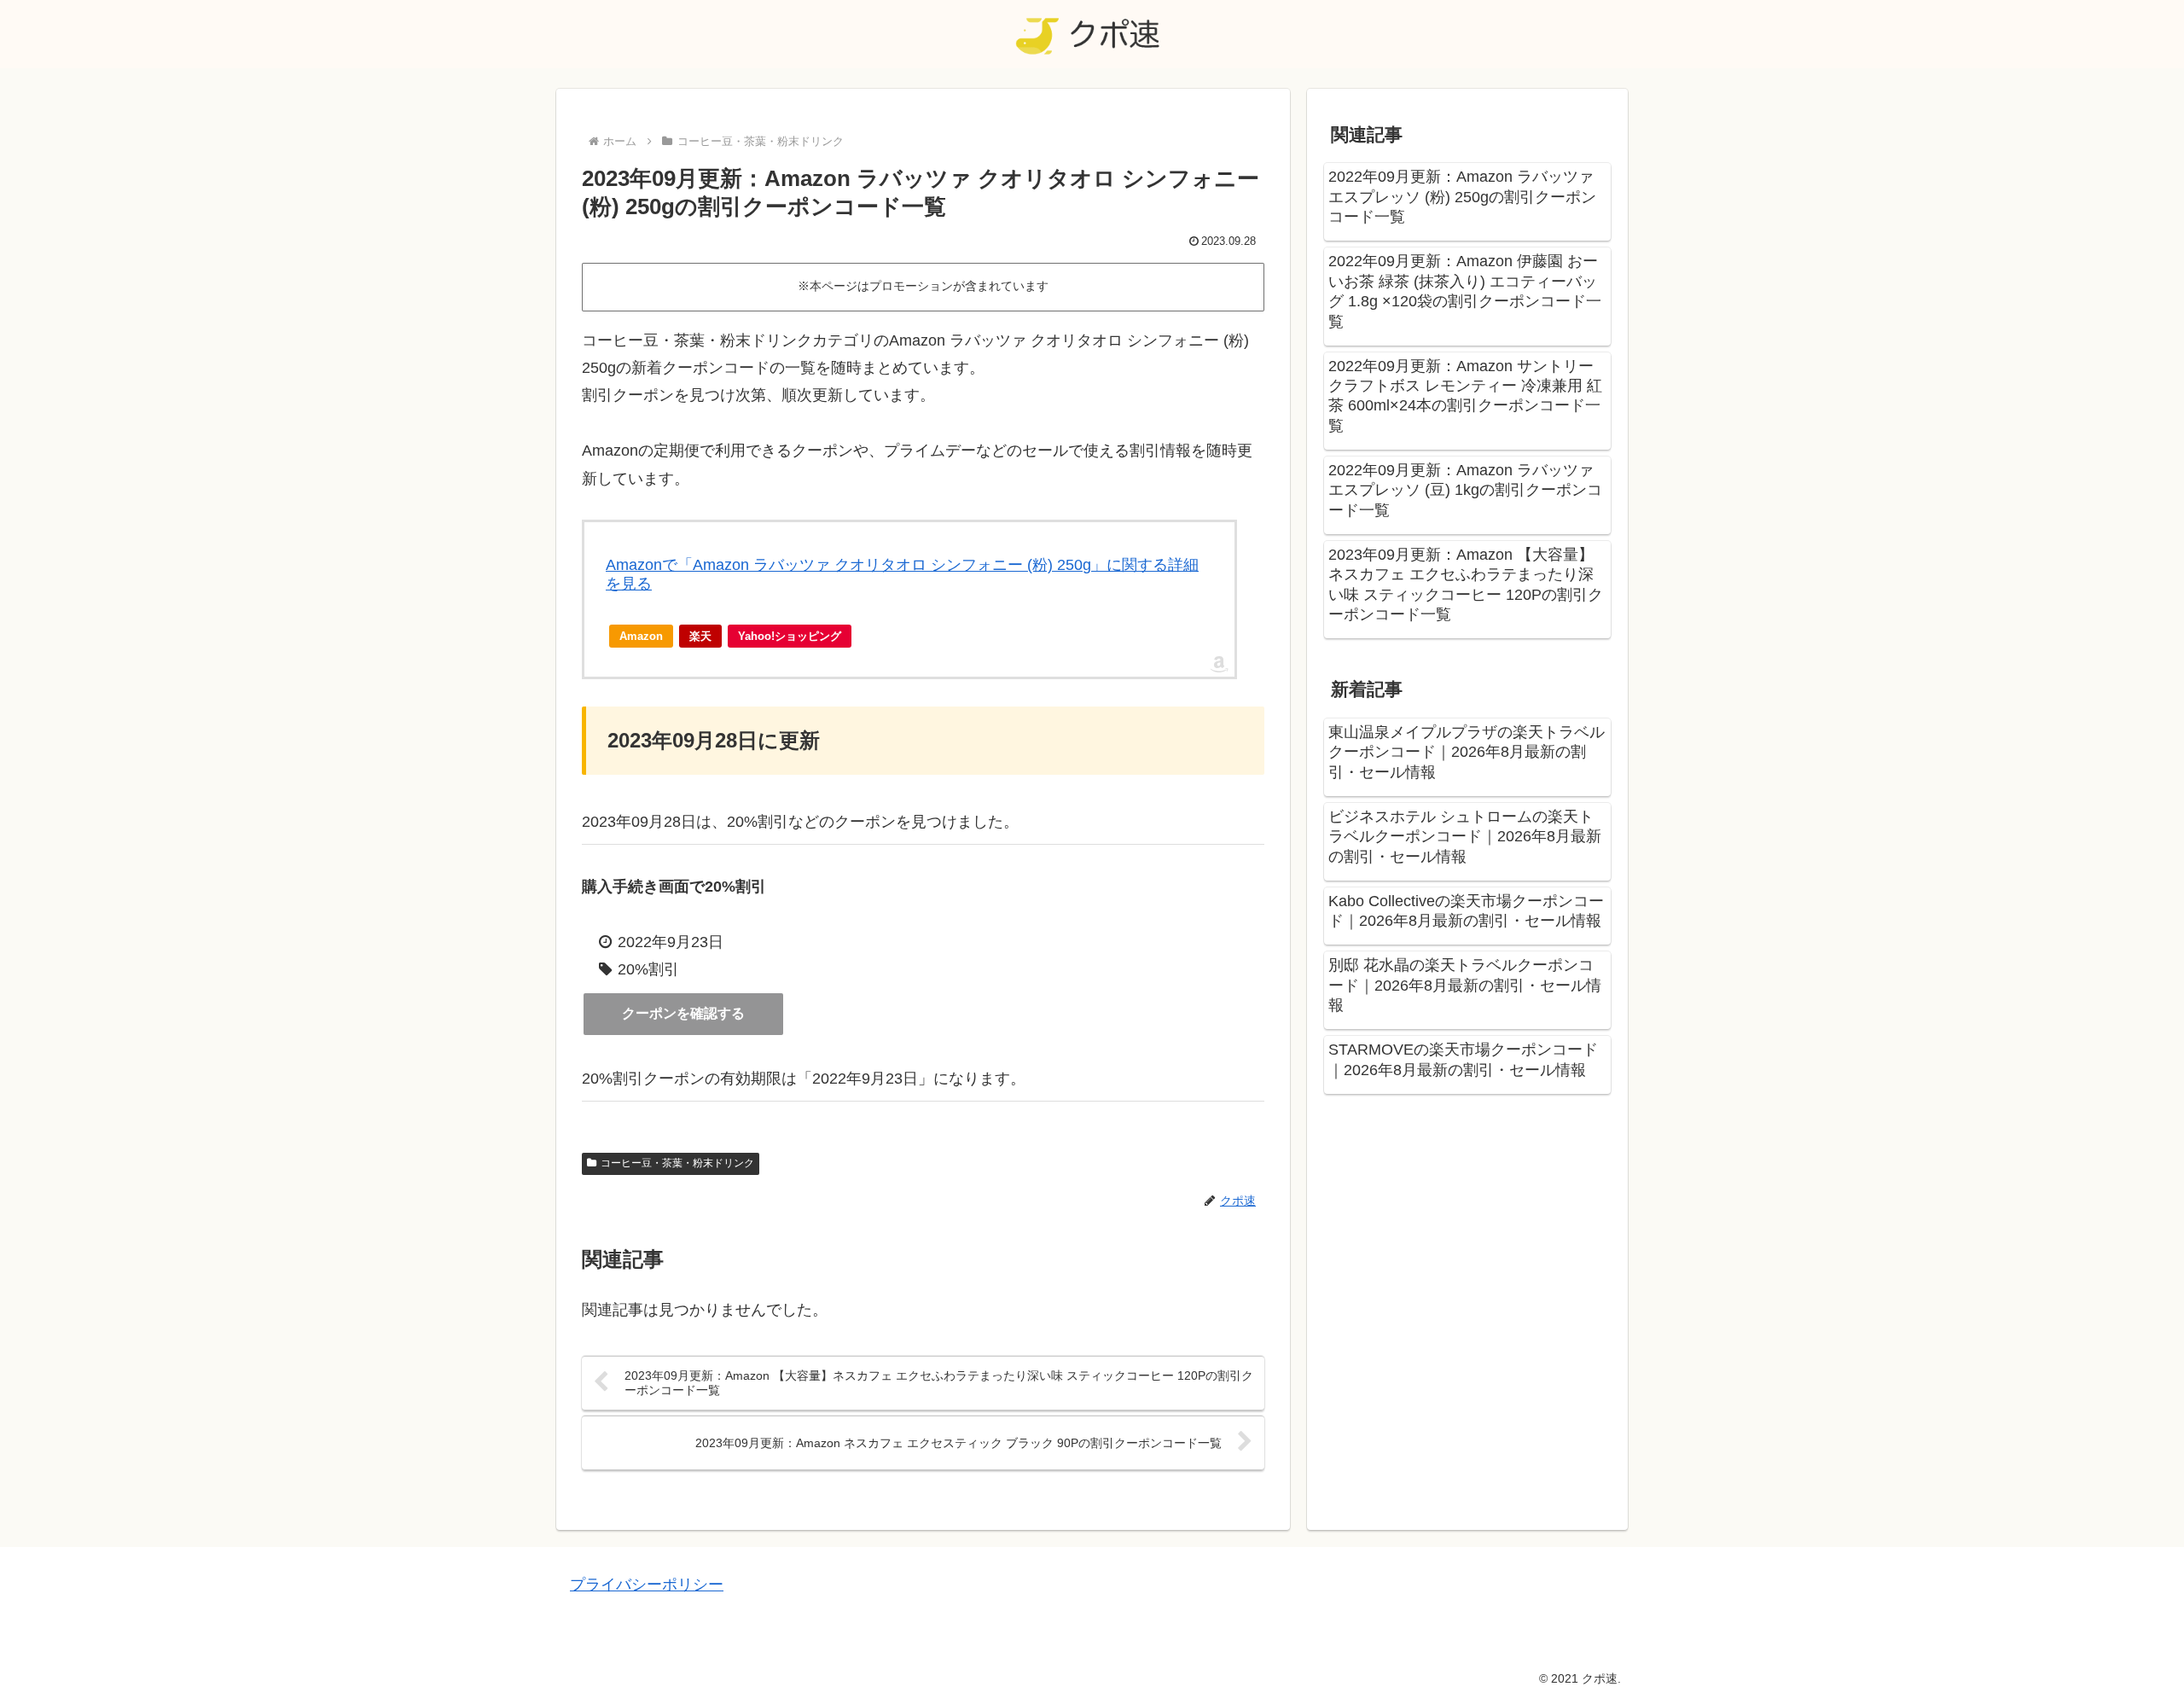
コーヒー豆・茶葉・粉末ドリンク (677, 1163)
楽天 (700, 636)
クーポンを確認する (683, 1013)
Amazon (641, 636)
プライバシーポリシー (647, 1585)
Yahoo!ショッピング (790, 636)
